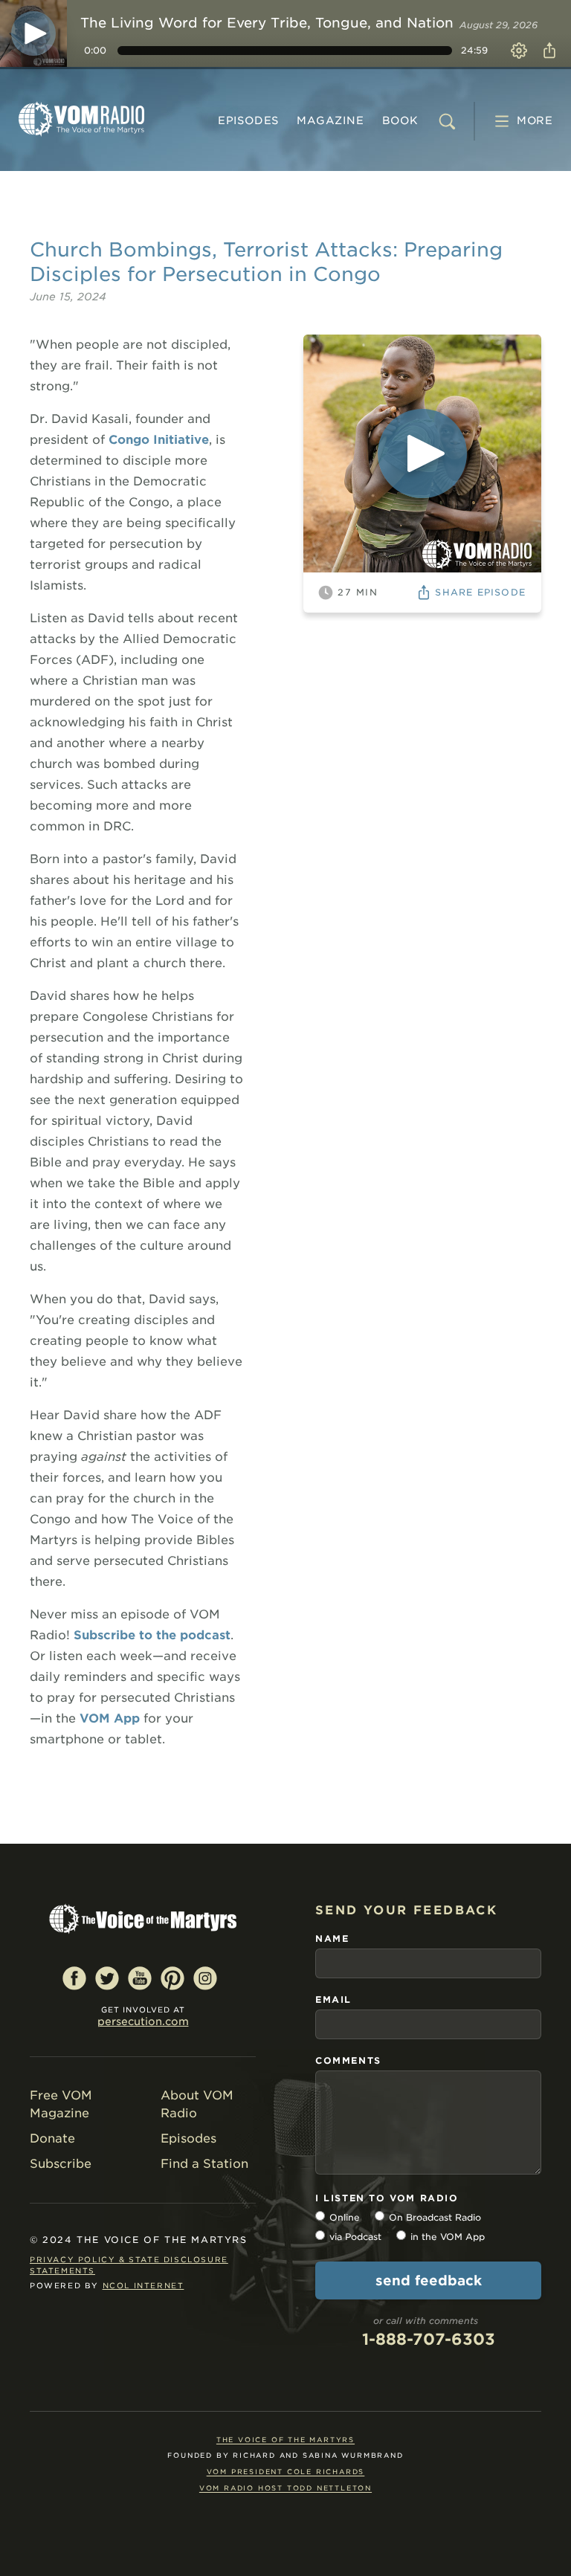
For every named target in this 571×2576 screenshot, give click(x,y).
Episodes (248, 120)
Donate (52, 2138)
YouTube (140, 1978)
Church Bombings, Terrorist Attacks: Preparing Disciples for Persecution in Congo (266, 262)
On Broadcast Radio (435, 2217)
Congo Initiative (159, 440)
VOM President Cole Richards (286, 2472)
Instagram (205, 1978)
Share (549, 51)
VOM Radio (82, 119)
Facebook (74, 1978)
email (333, 1999)
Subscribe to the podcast (152, 1635)
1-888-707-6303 (429, 2339)
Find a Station (204, 2164)
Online (345, 2217)
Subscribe (61, 2164)
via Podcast (355, 2237)
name (332, 1939)
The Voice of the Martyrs (285, 2440)
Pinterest (172, 1978)
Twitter (107, 1978)
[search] (447, 121)
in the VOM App (448, 2237)
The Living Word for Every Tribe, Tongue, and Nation (267, 23)
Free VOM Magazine (61, 2104)
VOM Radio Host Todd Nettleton (285, 2488)
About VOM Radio (197, 2104)
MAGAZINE (330, 120)
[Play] (33, 33)
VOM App (110, 1718)
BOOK (400, 120)
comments (348, 2060)
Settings (519, 51)
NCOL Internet (143, 2285)
